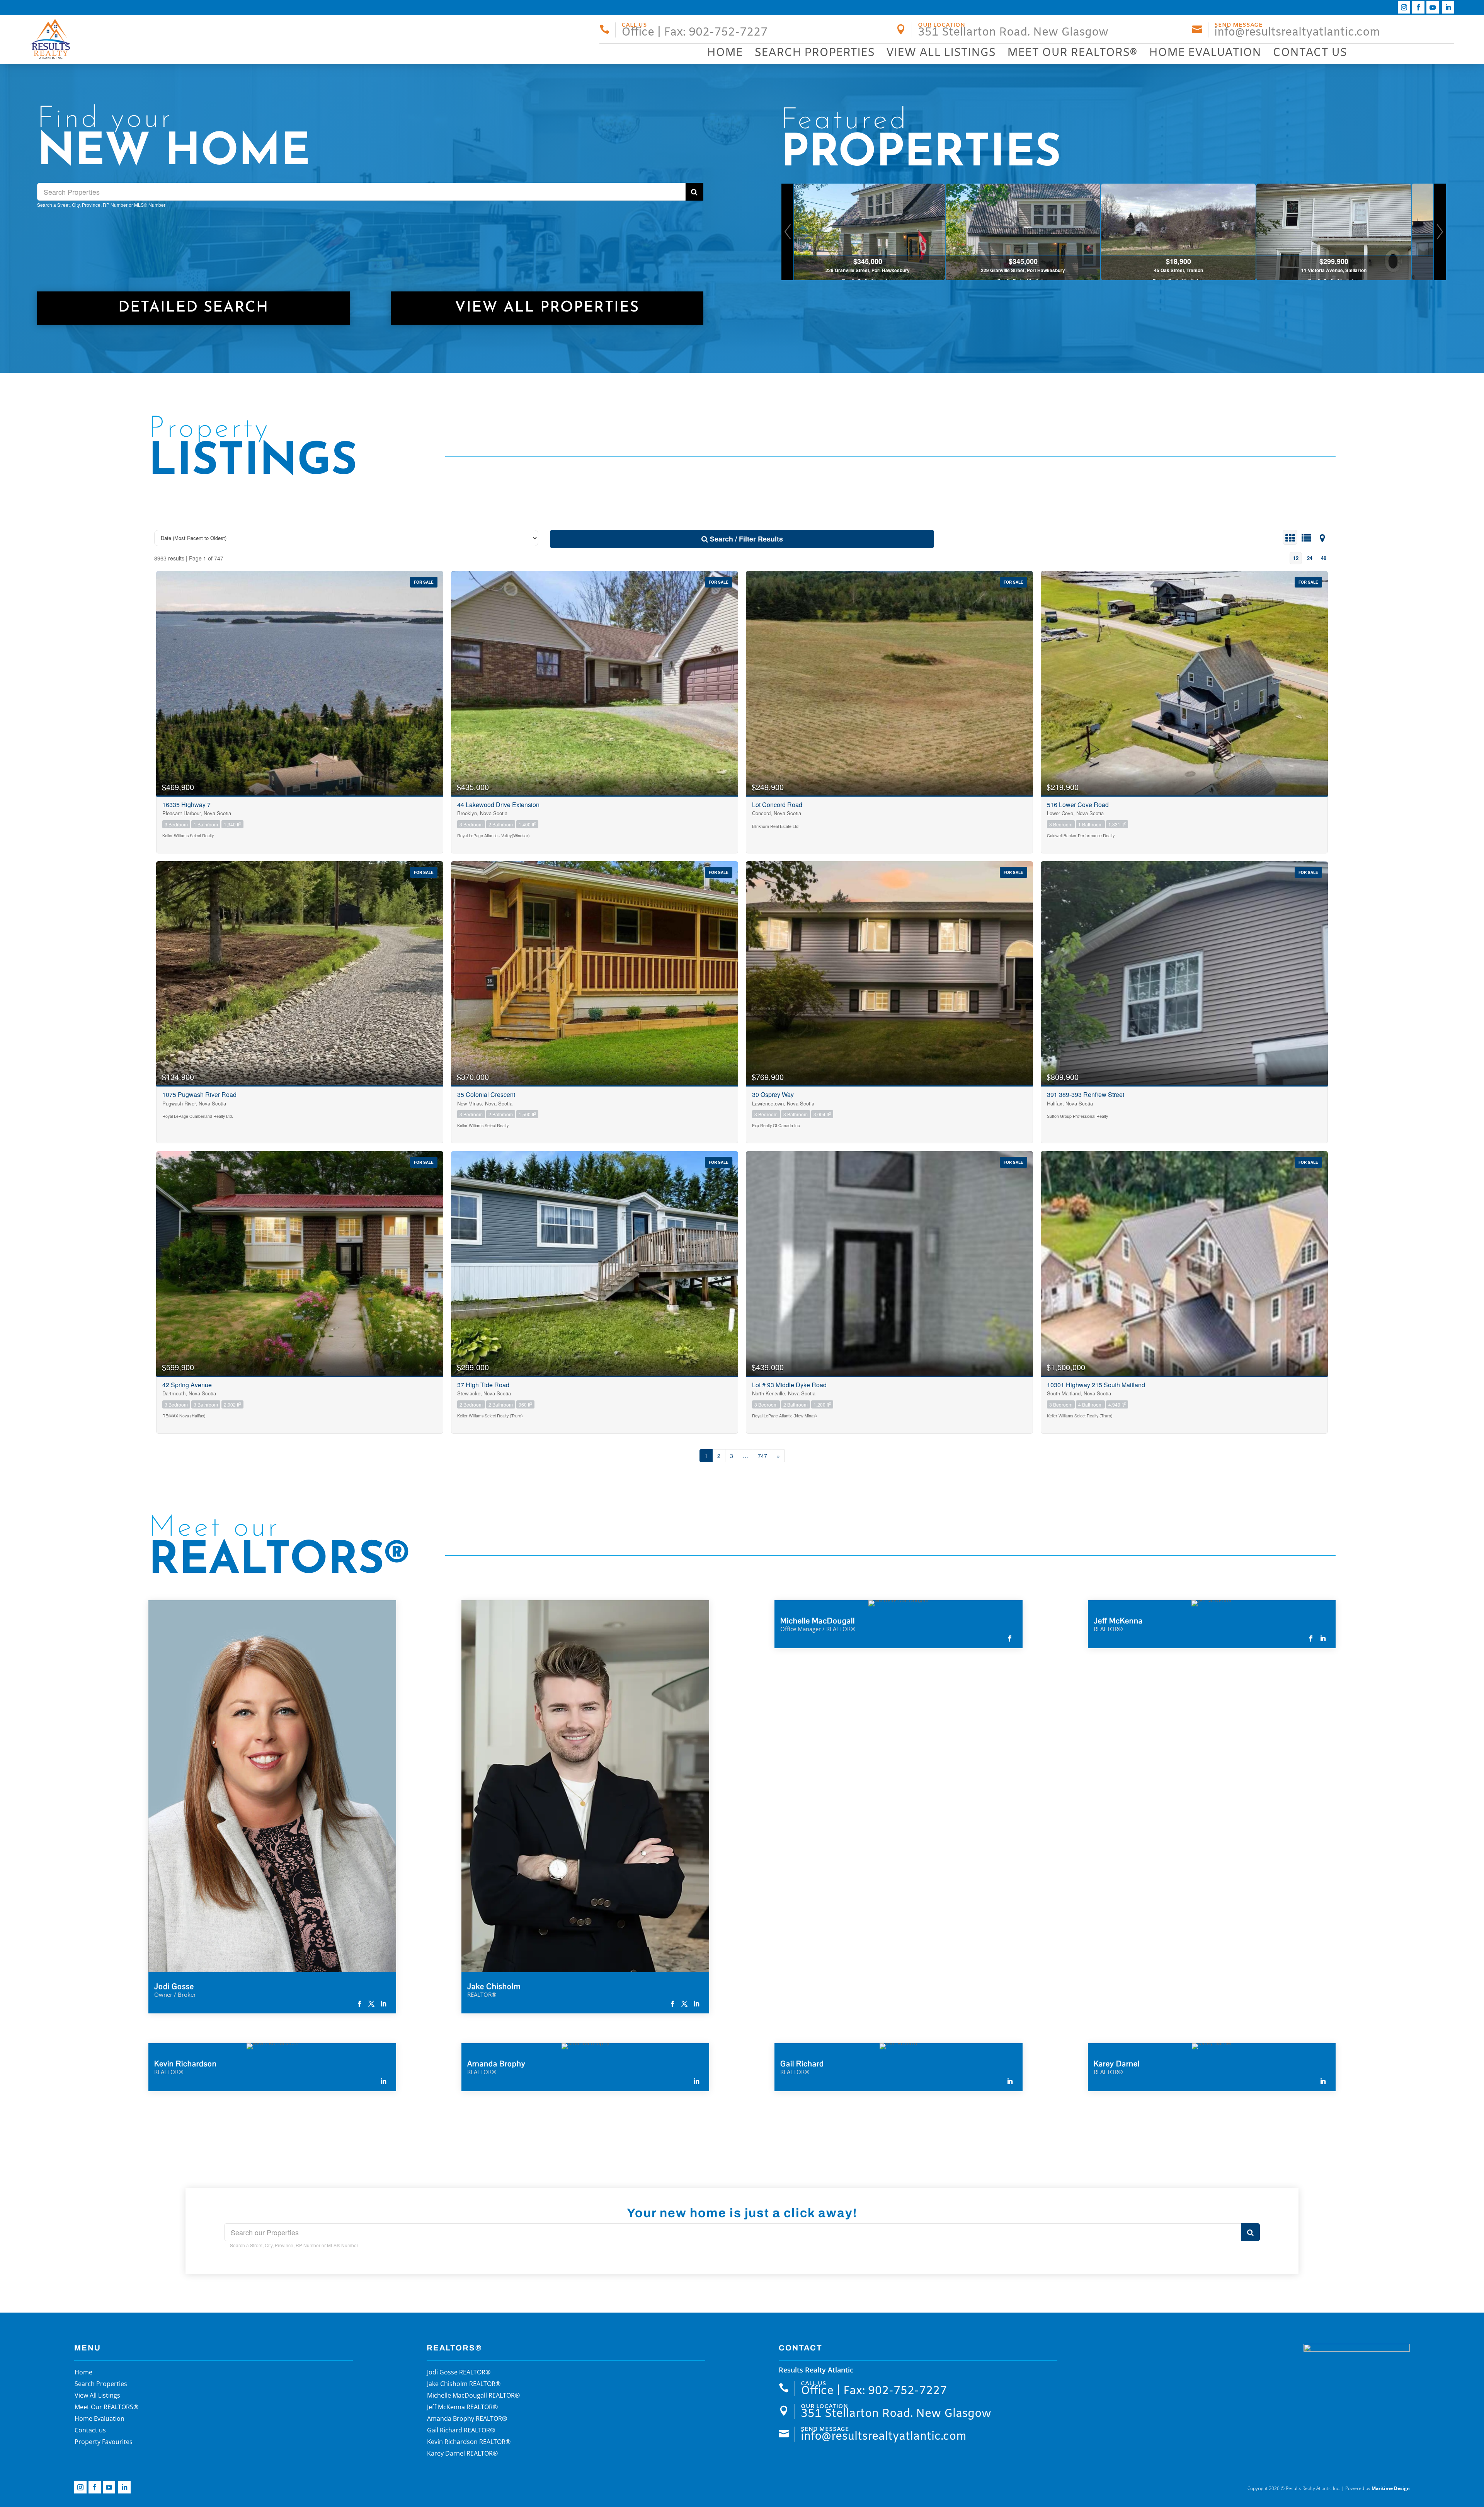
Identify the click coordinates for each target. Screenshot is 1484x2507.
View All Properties (547, 308)
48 (1324, 558)
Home (725, 53)
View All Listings (941, 53)
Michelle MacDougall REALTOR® (473, 2396)
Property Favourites (104, 2442)
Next (1440, 232)
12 (1296, 558)
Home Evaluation (1205, 53)
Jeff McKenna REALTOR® (462, 2408)
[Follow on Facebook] (1418, 7)
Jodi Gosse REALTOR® (459, 2373)
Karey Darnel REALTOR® (462, 2454)
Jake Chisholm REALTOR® (464, 2384)
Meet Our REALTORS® (1072, 53)
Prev (788, 232)
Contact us (1310, 53)
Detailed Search (193, 308)
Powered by (1378, 2488)
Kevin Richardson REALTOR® (469, 2442)
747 (762, 1456)
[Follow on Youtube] (1433, 7)
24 (1310, 558)
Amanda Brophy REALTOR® (467, 2419)
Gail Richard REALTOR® (461, 2431)
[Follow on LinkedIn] (1448, 7)
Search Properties (814, 53)
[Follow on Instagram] (1404, 7)
